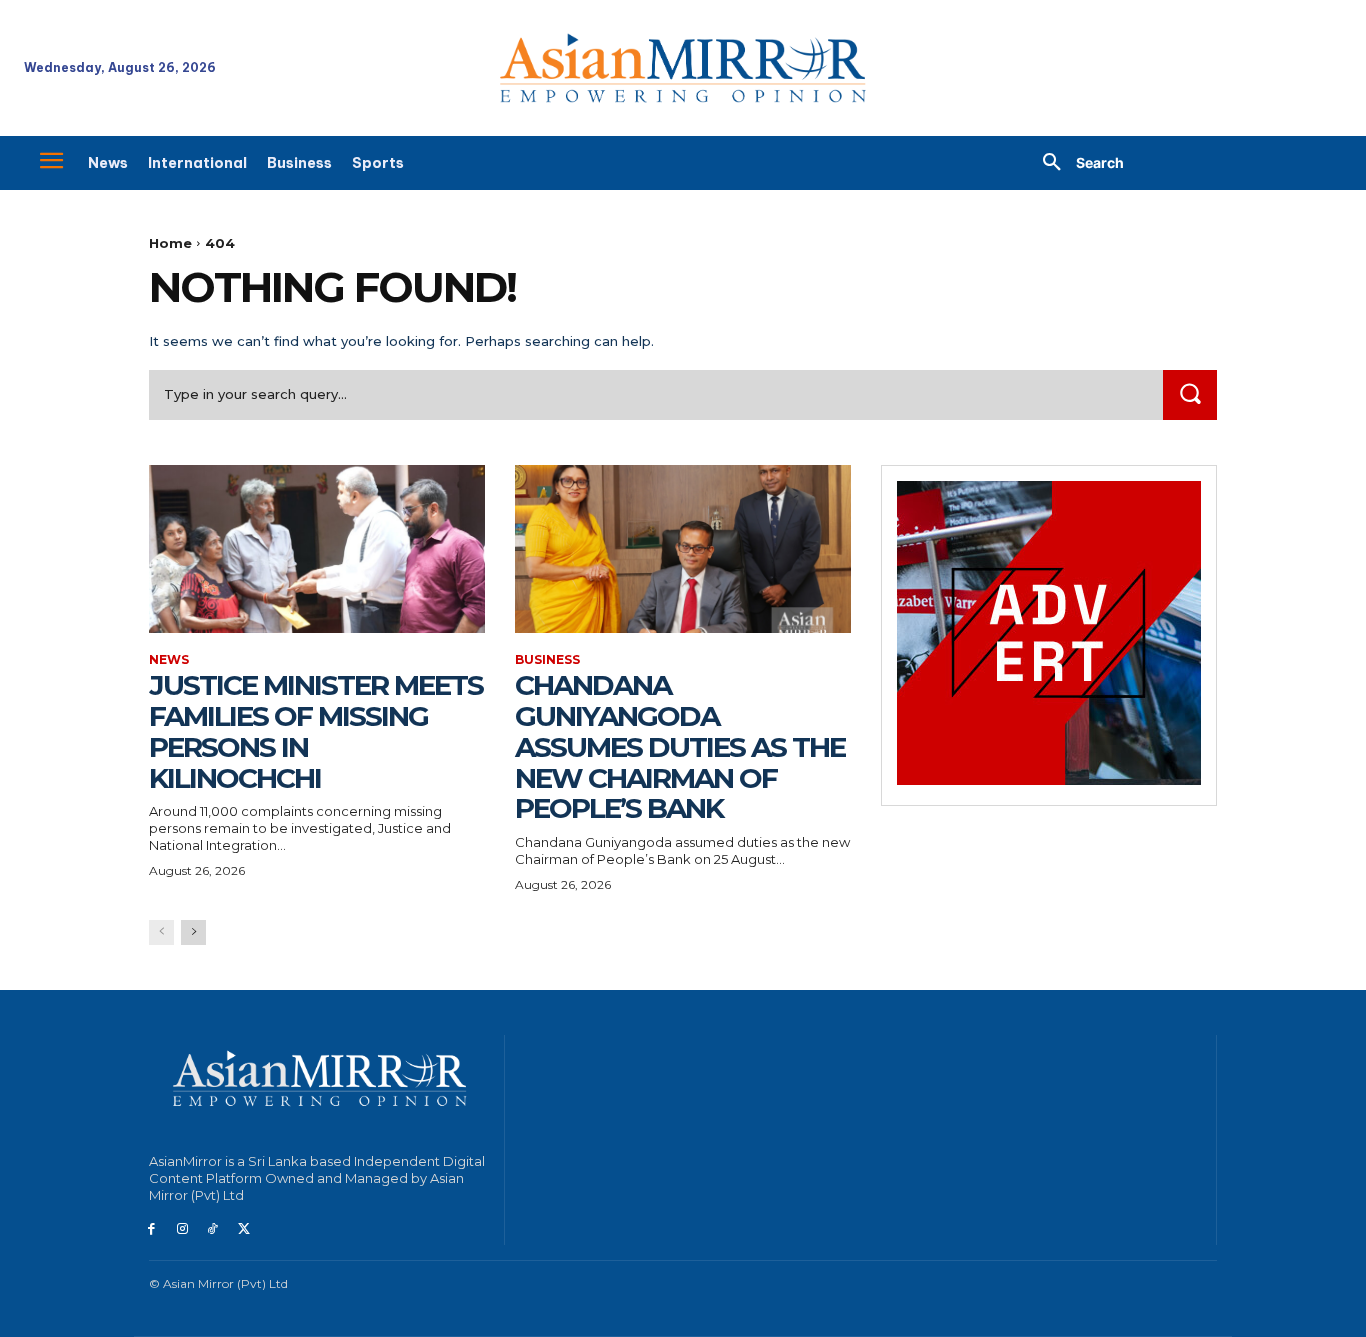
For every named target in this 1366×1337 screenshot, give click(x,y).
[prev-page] (161, 932)
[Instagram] (182, 1229)
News (169, 660)
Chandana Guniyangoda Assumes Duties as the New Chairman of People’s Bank (680, 746)
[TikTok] (213, 1229)
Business (547, 660)
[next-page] (193, 932)
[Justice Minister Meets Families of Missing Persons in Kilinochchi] (317, 549)
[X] (243, 1229)
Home (170, 243)
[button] (1076, 163)
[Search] (1190, 394)
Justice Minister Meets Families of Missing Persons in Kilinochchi (316, 731)
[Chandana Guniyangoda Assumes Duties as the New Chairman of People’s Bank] (683, 549)
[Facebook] (151, 1229)
